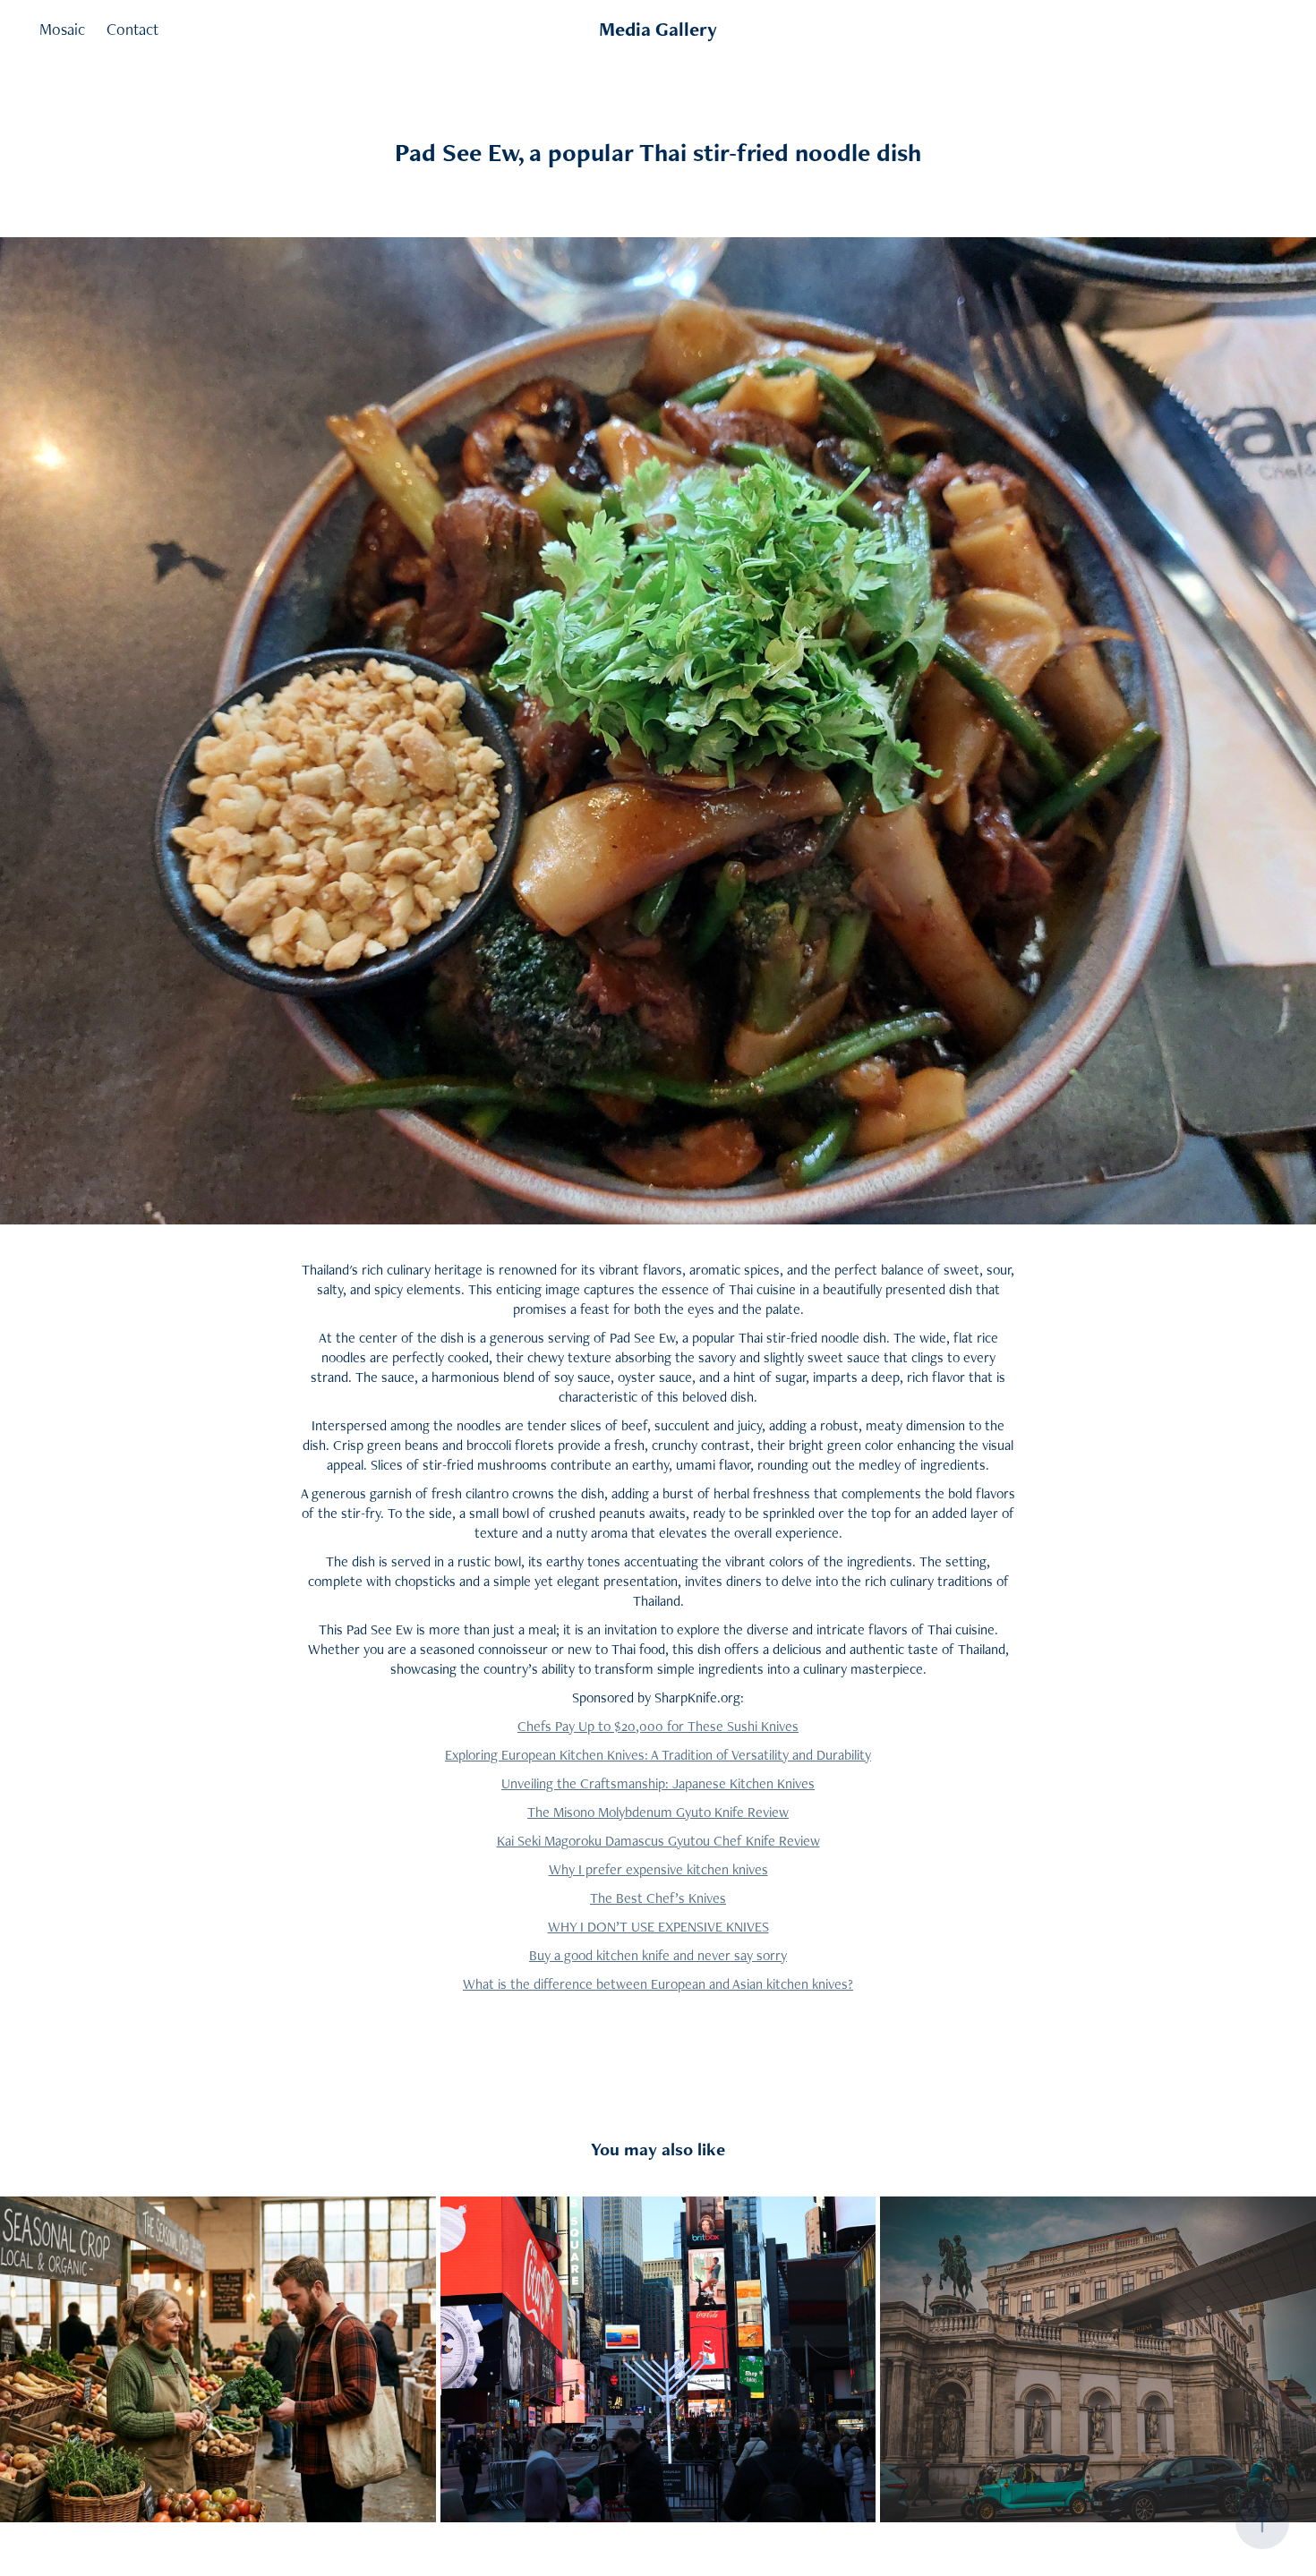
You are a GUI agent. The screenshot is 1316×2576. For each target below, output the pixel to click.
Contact (132, 29)
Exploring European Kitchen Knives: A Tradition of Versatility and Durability (658, 1755)
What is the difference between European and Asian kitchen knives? (658, 1984)
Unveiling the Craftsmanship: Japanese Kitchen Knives (658, 1783)
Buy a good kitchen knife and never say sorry (658, 1955)
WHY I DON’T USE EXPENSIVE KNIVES (658, 1927)
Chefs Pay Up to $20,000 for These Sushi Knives (658, 1726)
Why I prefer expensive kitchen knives (658, 1869)
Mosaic (62, 29)
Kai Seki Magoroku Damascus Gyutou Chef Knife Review (658, 1841)
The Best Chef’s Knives (658, 1898)
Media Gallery (658, 29)
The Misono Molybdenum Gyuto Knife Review (658, 1812)
